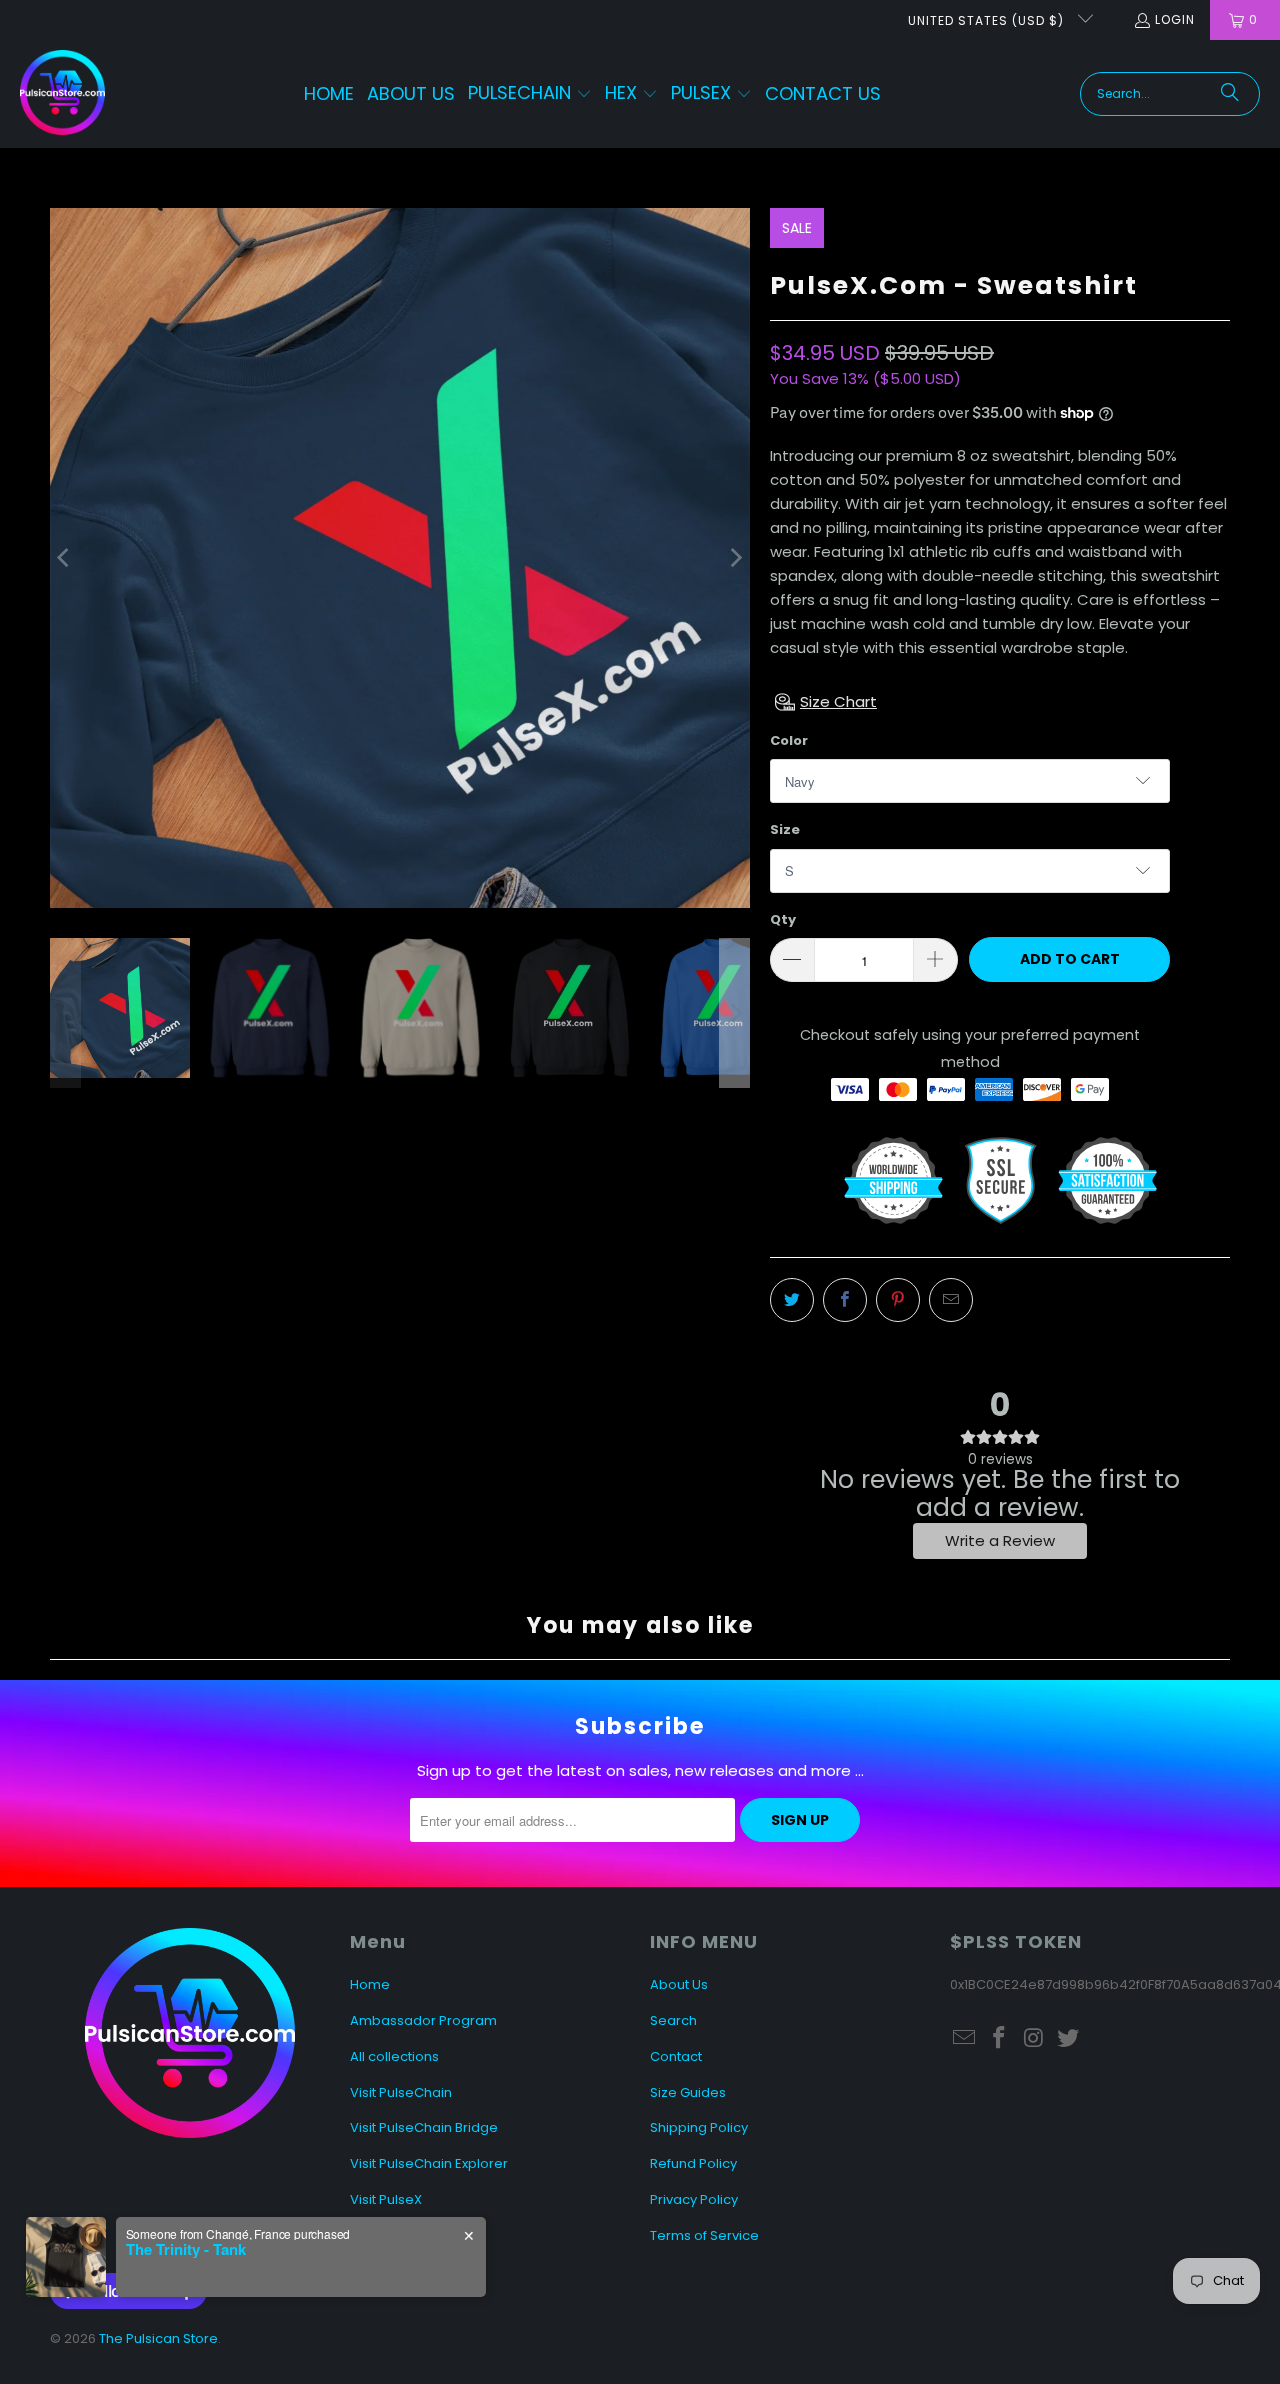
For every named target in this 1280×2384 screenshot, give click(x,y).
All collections (394, 2056)
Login (1175, 19)
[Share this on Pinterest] (898, 1300)
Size (785, 829)
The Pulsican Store (158, 2338)
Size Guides (688, 2092)
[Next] (735, 558)
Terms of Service (704, 2235)
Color (789, 740)
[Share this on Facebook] (845, 1300)
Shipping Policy (699, 2127)
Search (673, 2020)
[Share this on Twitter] (792, 1300)
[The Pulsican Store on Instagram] (1034, 2039)
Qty (783, 919)
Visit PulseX (386, 2199)
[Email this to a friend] (951, 1300)
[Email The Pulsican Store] (965, 2039)
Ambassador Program (423, 2020)
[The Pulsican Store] (62, 94)
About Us (679, 1984)
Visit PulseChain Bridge (424, 2127)
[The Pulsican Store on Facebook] (1000, 2039)
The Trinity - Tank (186, 2249)
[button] (530, 94)
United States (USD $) (988, 20)
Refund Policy (693, 2163)
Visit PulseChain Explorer (429, 2163)
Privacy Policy (694, 2199)
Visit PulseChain (401, 2092)
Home (370, 1984)
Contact (676, 2056)
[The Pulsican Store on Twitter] (1069, 2039)
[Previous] (65, 558)
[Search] (1230, 94)
